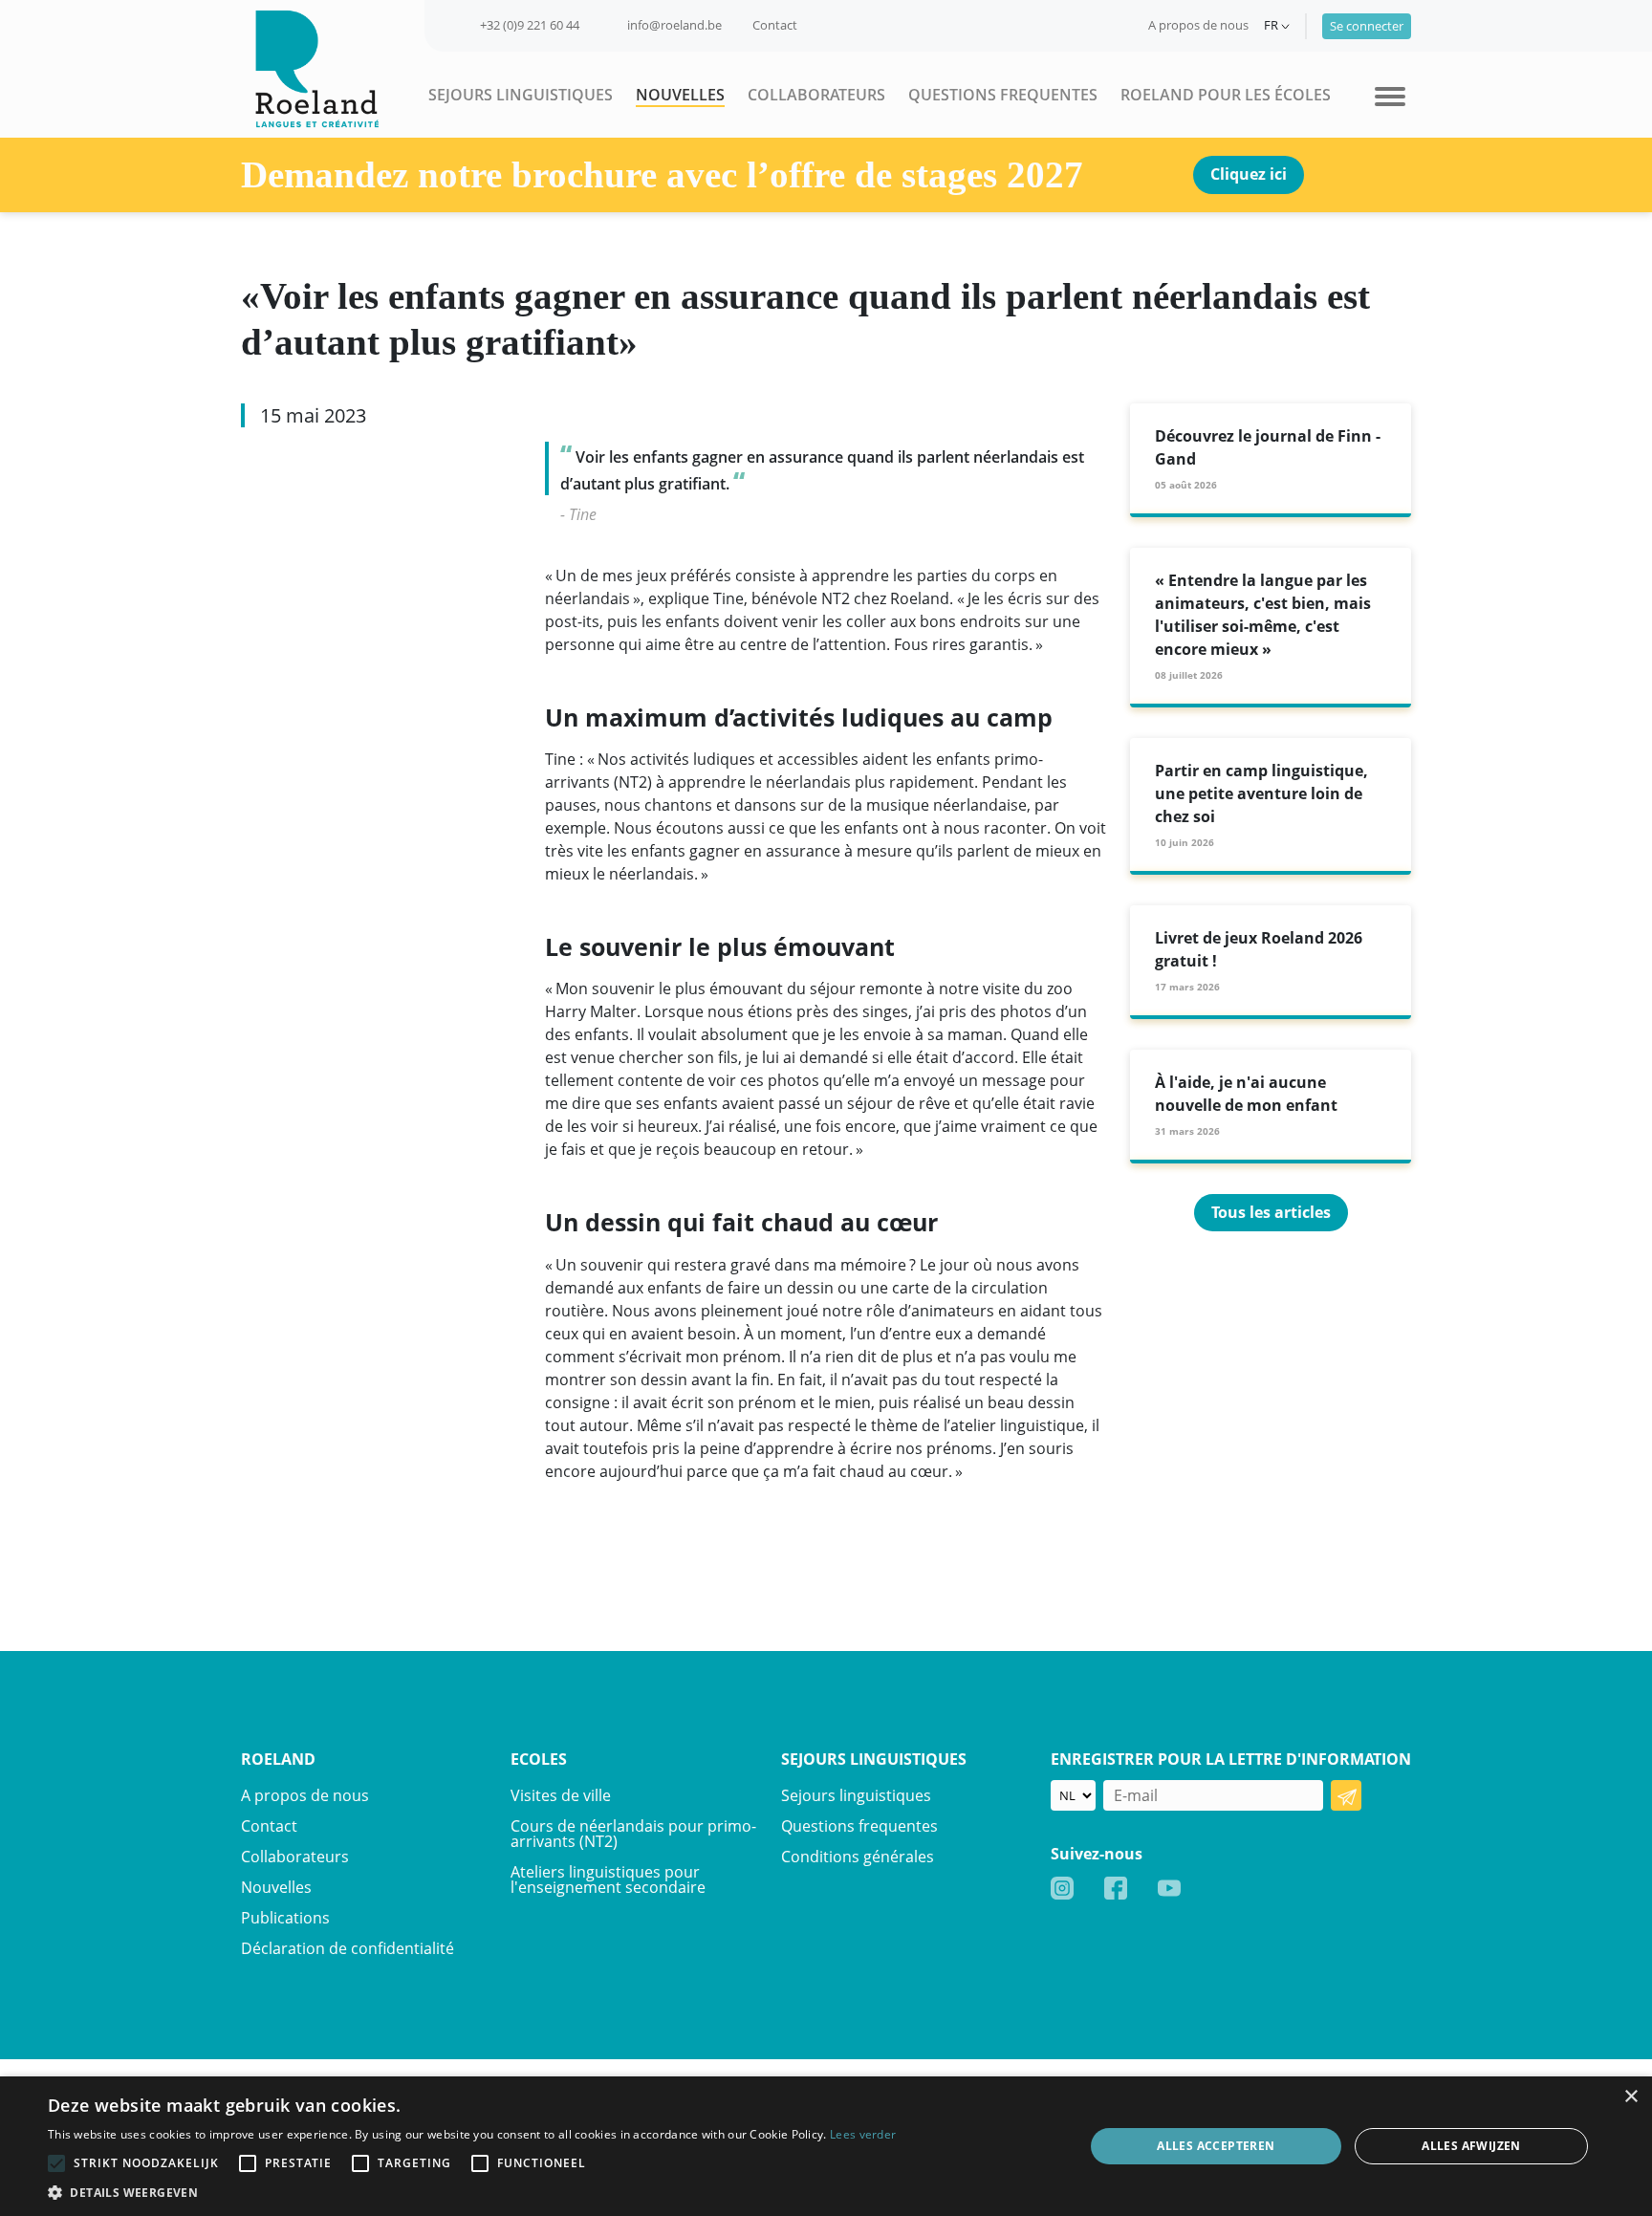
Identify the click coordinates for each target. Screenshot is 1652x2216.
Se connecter (1367, 26)
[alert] (826, 2146)
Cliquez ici (1249, 174)
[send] (1346, 1795)
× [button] (1630, 2097)
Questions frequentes (1003, 95)
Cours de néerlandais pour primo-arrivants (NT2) (633, 1834)
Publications (285, 1918)
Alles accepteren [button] (1216, 2146)
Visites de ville (561, 1795)
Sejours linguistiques (521, 95)
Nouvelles (680, 95)
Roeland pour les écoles (1226, 95)
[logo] (310, 67)
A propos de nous (1198, 25)
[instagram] (1062, 1887)
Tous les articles (1271, 1212)
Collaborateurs (816, 95)
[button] (472, 2192)
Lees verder (863, 2134)
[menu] (1390, 95)
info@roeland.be (674, 25)
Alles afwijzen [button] (1471, 2146)
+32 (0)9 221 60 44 (530, 25)
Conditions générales (858, 1857)
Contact (775, 25)
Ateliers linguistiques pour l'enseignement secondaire (608, 1879)
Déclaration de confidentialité (348, 1948)
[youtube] (1169, 1887)
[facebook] (1116, 1887)
